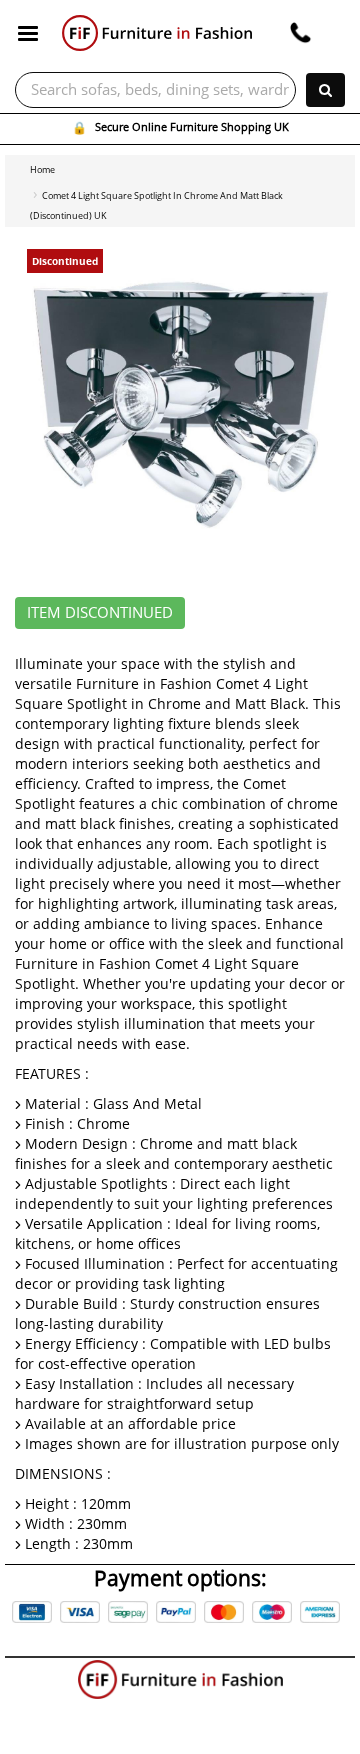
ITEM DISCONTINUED (100, 613)
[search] (325, 90)
